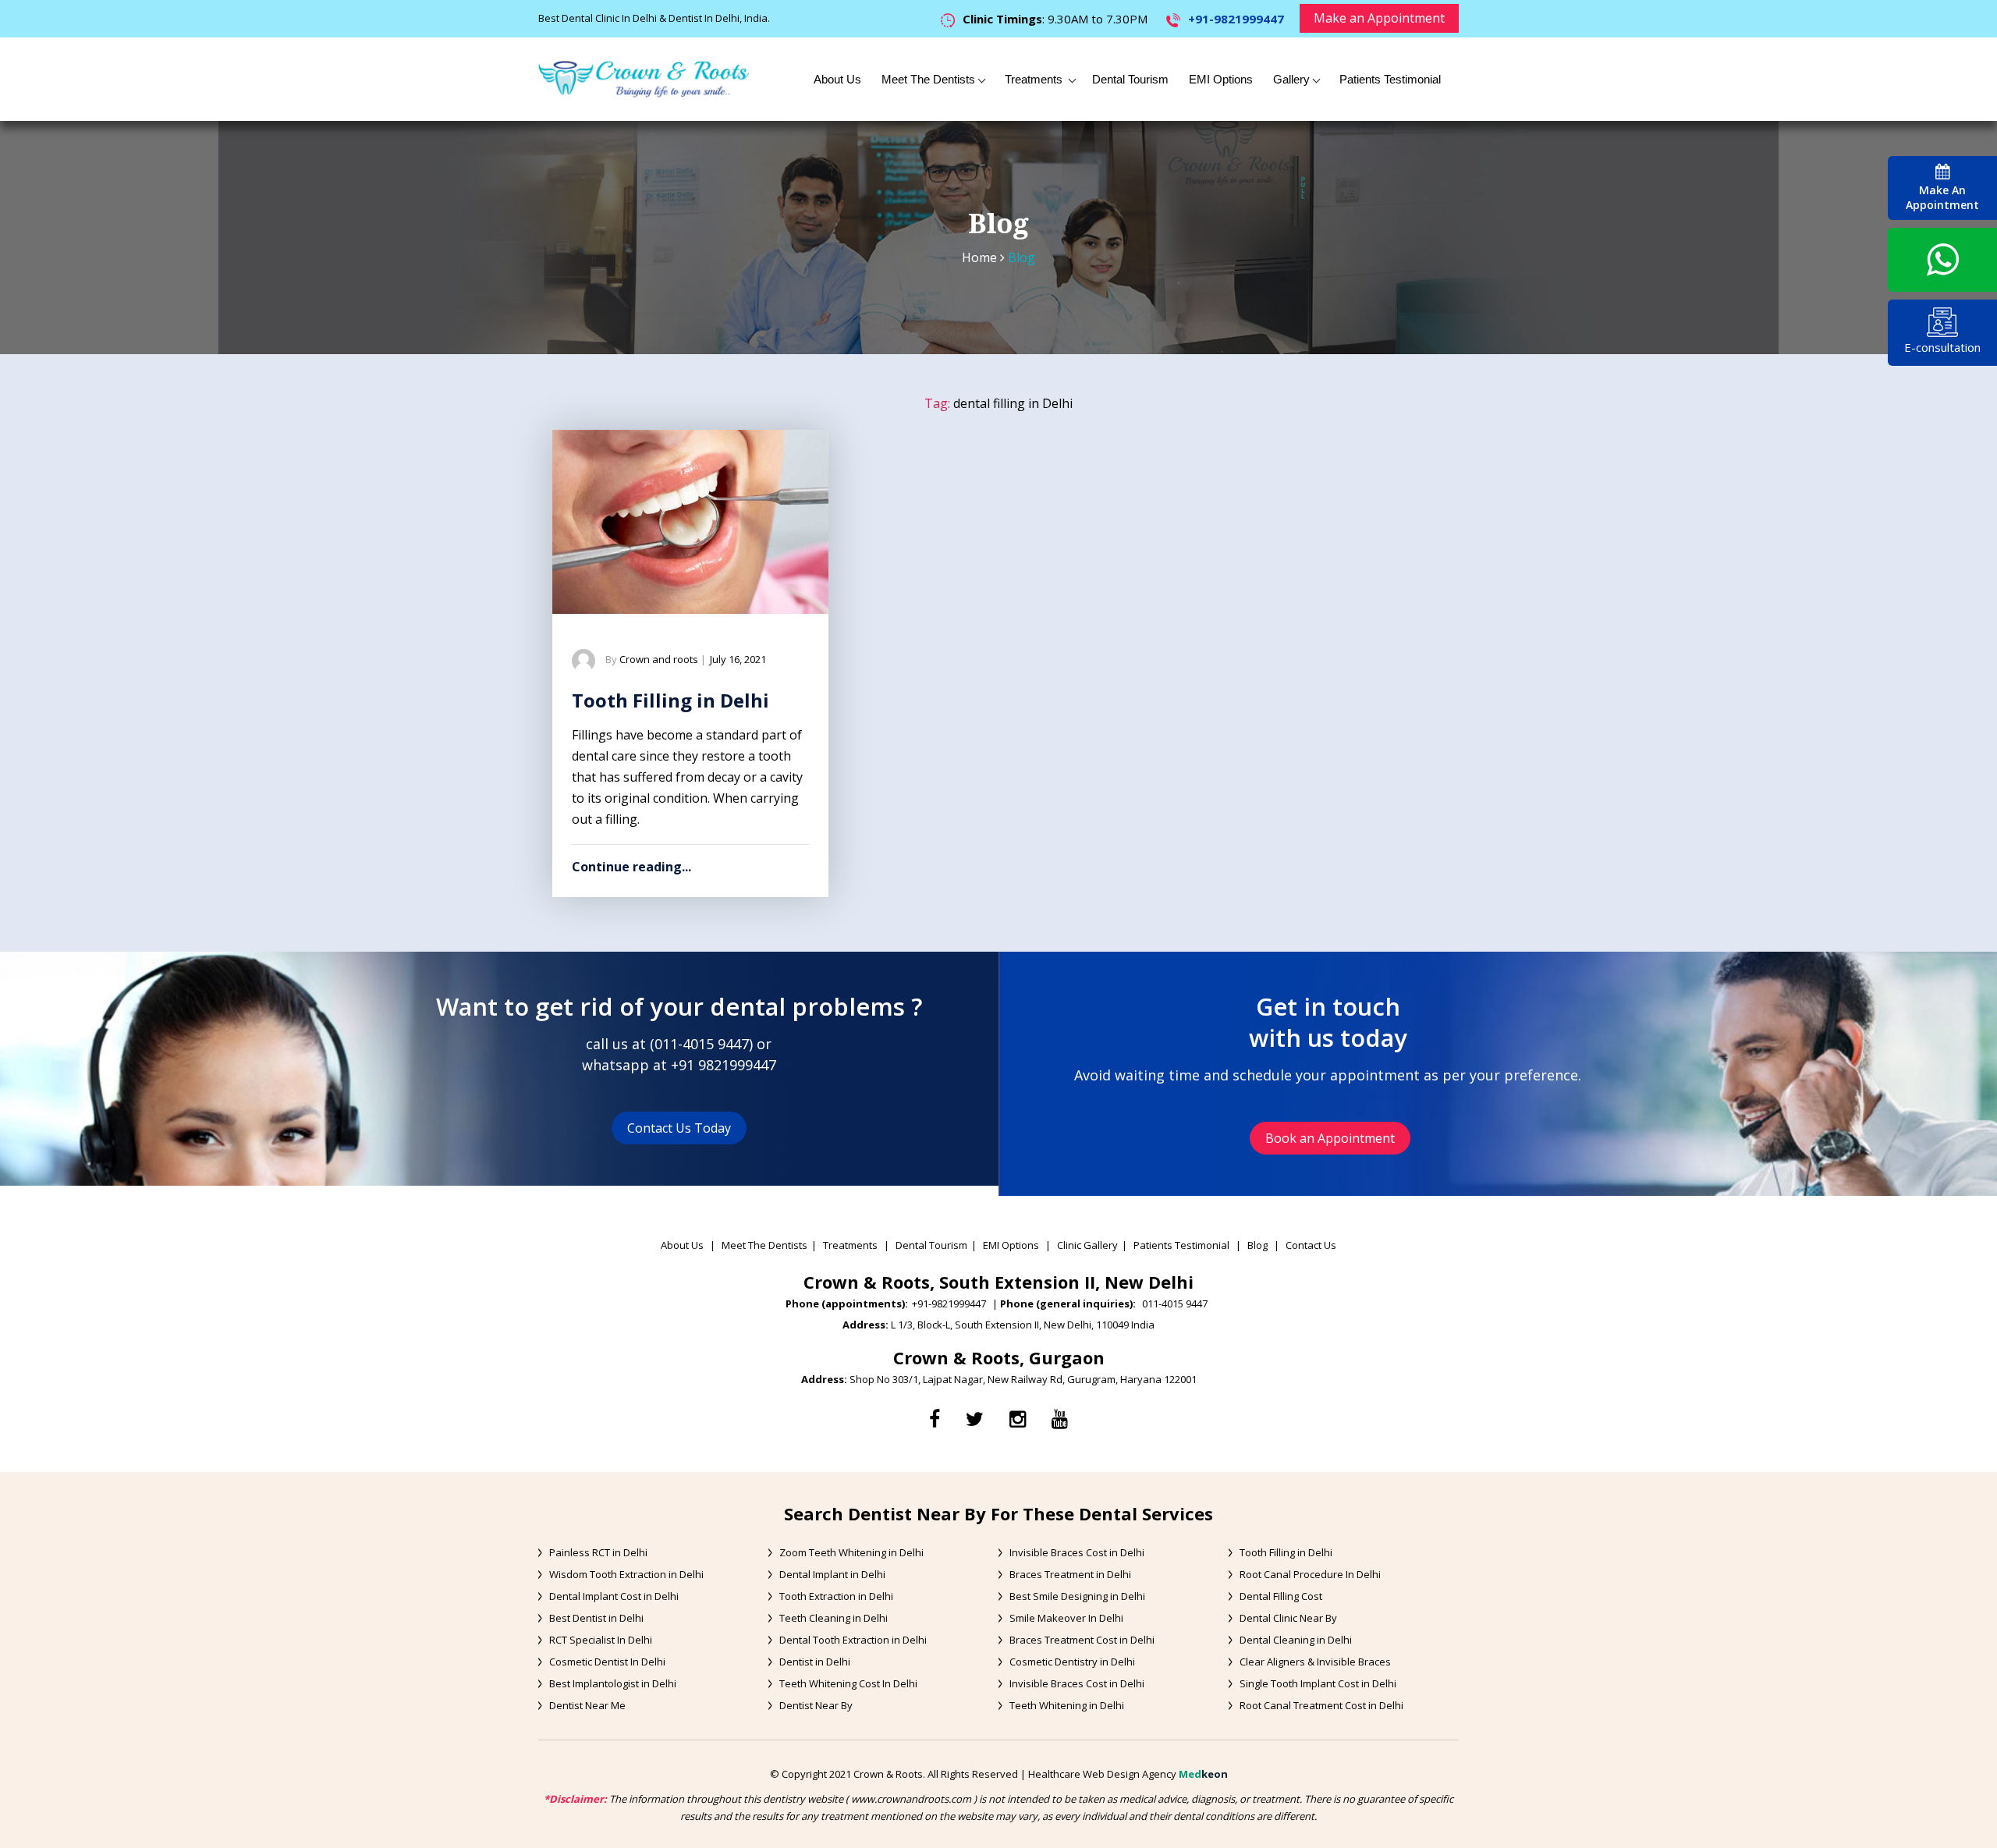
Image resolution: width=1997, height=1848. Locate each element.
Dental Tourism (1130, 79)
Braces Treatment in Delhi (1070, 1574)
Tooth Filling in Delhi (670, 700)
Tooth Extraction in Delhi (836, 1596)
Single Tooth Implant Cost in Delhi (1318, 1683)
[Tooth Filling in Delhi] (690, 522)
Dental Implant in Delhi (832, 1574)
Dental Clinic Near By (1288, 1618)
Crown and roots (659, 659)
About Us (837, 79)
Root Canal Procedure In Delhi (1310, 1574)
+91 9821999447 (724, 1065)
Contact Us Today (679, 1128)
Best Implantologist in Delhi (613, 1683)
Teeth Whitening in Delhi (1067, 1705)
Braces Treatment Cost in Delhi (1082, 1640)
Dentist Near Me (587, 1705)
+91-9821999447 (1236, 19)
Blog (1257, 1245)
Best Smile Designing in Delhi (1077, 1596)
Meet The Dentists (928, 79)
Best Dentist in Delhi (596, 1618)
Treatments (1035, 79)
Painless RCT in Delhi (598, 1552)
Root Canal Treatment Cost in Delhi (1321, 1705)
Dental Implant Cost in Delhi (614, 1596)
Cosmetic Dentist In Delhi (607, 1662)
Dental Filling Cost (1281, 1596)
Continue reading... (631, 867)
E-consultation (1942, 347)
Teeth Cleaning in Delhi (834, 1618)
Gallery (1291, 79)
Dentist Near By (816, 1705)
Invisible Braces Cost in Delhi (1077, 1552)
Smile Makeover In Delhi (1066, 1618)
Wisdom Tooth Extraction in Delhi (626, 1574)
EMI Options (1221, 79)
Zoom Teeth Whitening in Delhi (851, 1552)
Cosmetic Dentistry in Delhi (1072, 1662)
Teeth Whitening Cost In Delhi (848, 1683)
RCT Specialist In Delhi (601, 1640)
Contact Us (1311, 1245)
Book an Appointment (1330, 1138)
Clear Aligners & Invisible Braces (1315, 1662)
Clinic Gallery (1087, 1245)
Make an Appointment (1379, 18)
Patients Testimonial (1390, 79)
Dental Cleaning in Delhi (1296, 1640)
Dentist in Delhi (815, 1662)
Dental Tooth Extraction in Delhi (853, 1640)
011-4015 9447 (702, 1044)
